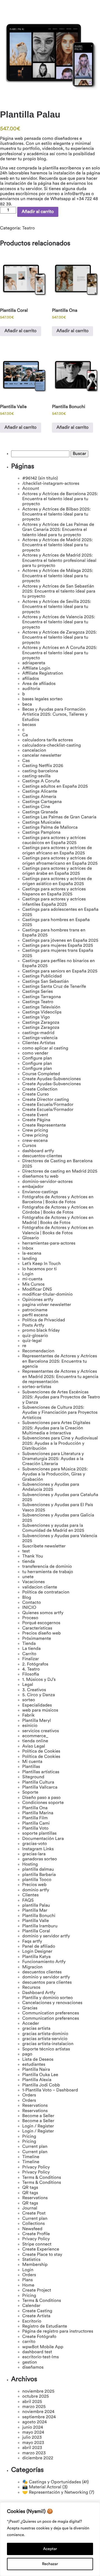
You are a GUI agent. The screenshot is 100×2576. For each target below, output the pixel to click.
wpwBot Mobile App (43, 2347)
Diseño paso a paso (41, 1798)
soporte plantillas (39, 1834)
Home (28, 2285)
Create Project (37, 2290)
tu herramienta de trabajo (48, 1572)
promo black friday (41, 1331)
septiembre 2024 (39, 2417)
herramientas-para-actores (49, 1243)
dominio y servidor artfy (46, 1936)
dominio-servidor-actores (47, 1182)
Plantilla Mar (35, 1911)
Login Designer (37, 1952)
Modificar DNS (37, 1290)
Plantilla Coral (36, 1931)
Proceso (30, 1618)
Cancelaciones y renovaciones (52, 2003)
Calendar (31, 2306)
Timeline (31, 2157)
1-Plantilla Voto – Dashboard (50, 2090)
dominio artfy (36, 1890)
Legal (28, 1685)
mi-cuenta (32, 1279)
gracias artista (36, 2029)
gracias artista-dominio (45, 2034)
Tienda (29, 1644)
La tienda (31, 1649)
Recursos (31, 1988)
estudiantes (34, 2065)
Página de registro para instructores (58, 2331)
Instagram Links (38, 1849)
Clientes (30, 1895)
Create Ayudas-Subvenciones (52, 1079)
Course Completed (41, 1074)
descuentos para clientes (47, 1983)
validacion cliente (40, 1587)
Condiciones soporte (43, 1803)
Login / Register (38, 2126)
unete (28, 1577)
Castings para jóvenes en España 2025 (60, 941)
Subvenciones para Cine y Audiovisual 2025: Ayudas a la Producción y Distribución (60, 1443)
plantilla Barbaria (39, 1875)
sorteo (29, 1700)
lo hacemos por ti (39, 1269)
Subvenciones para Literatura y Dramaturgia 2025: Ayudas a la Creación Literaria (53, 1459)
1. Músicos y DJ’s (39, 1680)
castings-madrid (38, 1033)
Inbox (28, 1249)
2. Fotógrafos (35, 1664)
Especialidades (37, 1705)
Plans (27, 2280)
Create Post (34, 2213)
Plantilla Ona (35, 1808)
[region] (50, 2539)
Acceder (31, 2024)
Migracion (32, 1967)
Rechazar (50, 2564)
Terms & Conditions (42, 2178)
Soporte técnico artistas (46, 2049)
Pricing (29, 2137)
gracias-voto (35, 1844)
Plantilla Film (35, 1818)
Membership (35, 2265)
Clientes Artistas (39, 1043)
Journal (30, 2208)
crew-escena (35, 1141)
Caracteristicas (37, 1628)
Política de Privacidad (44, 1320)
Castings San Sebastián (45, 982)
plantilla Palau (36, 1906)
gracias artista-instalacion (48, 2044)
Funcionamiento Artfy (44, 1962)
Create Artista (36, 2316)
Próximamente (37, 1639)
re (24, 1346)
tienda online (35, 1741)
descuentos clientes (42, 1972)
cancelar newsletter (42, 756)
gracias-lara (34, 1854)
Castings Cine (36, 807)
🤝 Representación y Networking (55, 2493)
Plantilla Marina (38, 1813)
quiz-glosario (35, 1336)
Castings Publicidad (42, 976)
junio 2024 (33, 2428)
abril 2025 (32, 2402)
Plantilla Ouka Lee (40, 2075)
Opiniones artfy (38, 1300)
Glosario (31, 1238)
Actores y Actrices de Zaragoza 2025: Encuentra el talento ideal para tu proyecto (60, 638)
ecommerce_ (35, 1736)
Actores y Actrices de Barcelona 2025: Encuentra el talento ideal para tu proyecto (60, 499)
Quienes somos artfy (43, 1613)
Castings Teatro (38, 1002)
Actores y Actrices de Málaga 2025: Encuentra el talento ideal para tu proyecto (58, 576)
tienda (28, 1562)
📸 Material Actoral (42, 2487)
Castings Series (37, 992)
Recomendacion (38, 1351)
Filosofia (31, 1674)
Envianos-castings (40, 1192)
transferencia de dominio (47, 1567)
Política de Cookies (41, 1751)
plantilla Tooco (37, 1880)
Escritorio (32, 2321)
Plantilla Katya (36, 1957)
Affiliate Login (36, 668)
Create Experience (41, 2249)
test (26, 1551)
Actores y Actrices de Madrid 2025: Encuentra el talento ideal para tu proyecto (57, 545)
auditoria (31, 689)
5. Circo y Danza (39, 1695)
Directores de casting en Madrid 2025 (60, 1171)
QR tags (30, 2188)
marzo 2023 (34, 2453)
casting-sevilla (36, 776)
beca (27, 704)
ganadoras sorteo (40, 1859)
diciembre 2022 (38, 2458)
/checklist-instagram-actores (51, 484)
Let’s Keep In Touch (41, 1264)
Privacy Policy (36, 2167)
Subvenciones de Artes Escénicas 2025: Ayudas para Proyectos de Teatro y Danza (61, 1397)
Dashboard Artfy (39, 1993)
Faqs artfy (32, 1942)
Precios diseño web (42, 1633)
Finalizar (31, 1659)
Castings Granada (40, 812)
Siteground (33, 1777)
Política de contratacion (46, 1592)
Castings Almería (39, 797)
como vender (35, 1053)
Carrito (29, 1654)
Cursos (29, 1146)
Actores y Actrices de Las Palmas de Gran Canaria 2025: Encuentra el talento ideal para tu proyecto (58, 530)
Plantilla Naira (36, 2070)
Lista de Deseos (38, 2060)
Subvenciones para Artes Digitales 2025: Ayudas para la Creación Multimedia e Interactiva (56, 1428)
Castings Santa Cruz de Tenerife (54, 987)
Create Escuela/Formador (48, 1105)
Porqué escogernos (41, 1623)
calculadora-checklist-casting (52, 746)
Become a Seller (38, 2116)
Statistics (31, 2260)
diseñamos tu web (40, 1176)
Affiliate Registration (43, 674)
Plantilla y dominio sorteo (47, 1998)
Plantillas (31, 1767)
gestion (30, 2362)
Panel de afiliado (39, 1947)
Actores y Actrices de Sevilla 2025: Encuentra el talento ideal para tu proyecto (57, 607)
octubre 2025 (36, 2397)
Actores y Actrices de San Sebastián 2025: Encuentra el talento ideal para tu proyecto (59, 592)
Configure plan (37, 1058)
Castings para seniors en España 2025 (60, 971)
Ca (25, 735)
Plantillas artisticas (41, 1772)
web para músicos (40, 1710)
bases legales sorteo (42, 699)
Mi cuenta (32, 1762)
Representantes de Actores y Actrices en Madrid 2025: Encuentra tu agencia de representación (60, 1377)
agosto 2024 (34, 2422)
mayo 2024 (33, 2433)
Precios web (34, 1885)
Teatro (28, 228)
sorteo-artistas (37, 1387)
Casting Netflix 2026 (43, 766)
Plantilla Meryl (37, 1721)
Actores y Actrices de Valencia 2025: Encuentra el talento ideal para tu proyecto (59, 622)
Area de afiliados (39, 684)
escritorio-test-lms (41, 2357)
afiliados (31, 679)
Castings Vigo (36, 1017)
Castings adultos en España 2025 (55, 787)
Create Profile (36, 2234)
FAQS (28, 1901)
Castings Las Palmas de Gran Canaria (59, 817)
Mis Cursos (33, 1285)
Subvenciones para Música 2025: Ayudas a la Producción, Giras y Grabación (55, 1474)
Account (31, 489)
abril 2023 (32, 2448)
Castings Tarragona (42, 997)
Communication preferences (51, 2013)
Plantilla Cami (36, 1823)
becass (29, 725)
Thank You (33, 1556)
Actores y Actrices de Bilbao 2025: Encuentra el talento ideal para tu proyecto (57, 515)
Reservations (35, 2106)
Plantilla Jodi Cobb (41, 2085)
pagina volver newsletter (47, 1305)
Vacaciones (33, 1582)
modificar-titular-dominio (47, 1295)
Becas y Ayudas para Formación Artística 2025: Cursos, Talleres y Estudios (55, 715)
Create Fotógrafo (39, 2337)
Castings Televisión (41, 1007)
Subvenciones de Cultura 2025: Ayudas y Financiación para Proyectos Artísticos (60, 1413)
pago (27, 2054)
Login (28, 1274)
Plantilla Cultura (38, 1782)
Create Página (36, 1120)
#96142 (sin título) (40, 478)
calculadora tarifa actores (47, 740)
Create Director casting (46, 1100)
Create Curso (36, 1094)
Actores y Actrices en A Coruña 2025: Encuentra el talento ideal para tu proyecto (60, 653)
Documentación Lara (43, 1839)
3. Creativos (34, 1690)
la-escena (32, 1254)
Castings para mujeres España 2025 (58, 946)
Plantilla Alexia (37, 2080)
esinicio (30, 1726)
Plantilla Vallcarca (40, 1787)
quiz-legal (32, 1341)
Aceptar (50, 2549)
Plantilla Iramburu (40, 1926)
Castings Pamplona (41, 833)
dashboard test (37, 2352)
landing (30, 1259)
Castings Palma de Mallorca (50, 828)
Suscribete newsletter (44, 1546)
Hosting (30, 1865)
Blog (27, 1598)
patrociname (35, 1310)
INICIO (29, 1608)
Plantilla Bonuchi (39, 1916)
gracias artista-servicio (45, 2039)
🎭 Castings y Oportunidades (52, 2482)
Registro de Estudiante (45, 2326)
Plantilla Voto (35, 1829)
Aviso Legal (34, 1746)
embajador (33, 1187)
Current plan (35, 2147)
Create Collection (40, 1089)
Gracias (30, 2008)
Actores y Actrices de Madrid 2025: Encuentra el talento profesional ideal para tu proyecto (59, 561)
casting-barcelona (40, 771)
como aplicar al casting (45, 1048)
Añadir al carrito (38, 212)
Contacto (32, 1603)
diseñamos (33, 2367)
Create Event (35, 1115)
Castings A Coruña (41, 781)
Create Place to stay (42, 2255)
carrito (29, 2342)
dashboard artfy (38, 1151)
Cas (26, 761)
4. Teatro (31, 1669)
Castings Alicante (40, 792)
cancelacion (34, 751)
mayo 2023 (33, 2443)
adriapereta (34, 663)
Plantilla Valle (36, 1921)
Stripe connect (37, 2244)
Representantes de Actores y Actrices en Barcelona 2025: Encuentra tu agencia (60, 1361)
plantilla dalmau (38, 1870)
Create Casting (37, 2311)
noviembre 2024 (38, 2412)
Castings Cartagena (42, 802)
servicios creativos (41, 1731)
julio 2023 (32, 2438)
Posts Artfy (33, 1326)
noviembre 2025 (38, 2392)
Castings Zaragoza (41, 1023)
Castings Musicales (42, 823)
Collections (33, 2224)
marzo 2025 (34, 2407)
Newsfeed (32, 2229)
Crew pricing (35, 1130)
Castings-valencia (40, 1038)
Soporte (30, 1793)
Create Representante (44, 1125)
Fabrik (28, 1715)
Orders (29, 2095)
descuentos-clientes (42, 1156)
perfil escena (35, 1315)
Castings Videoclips (42, 1012)
